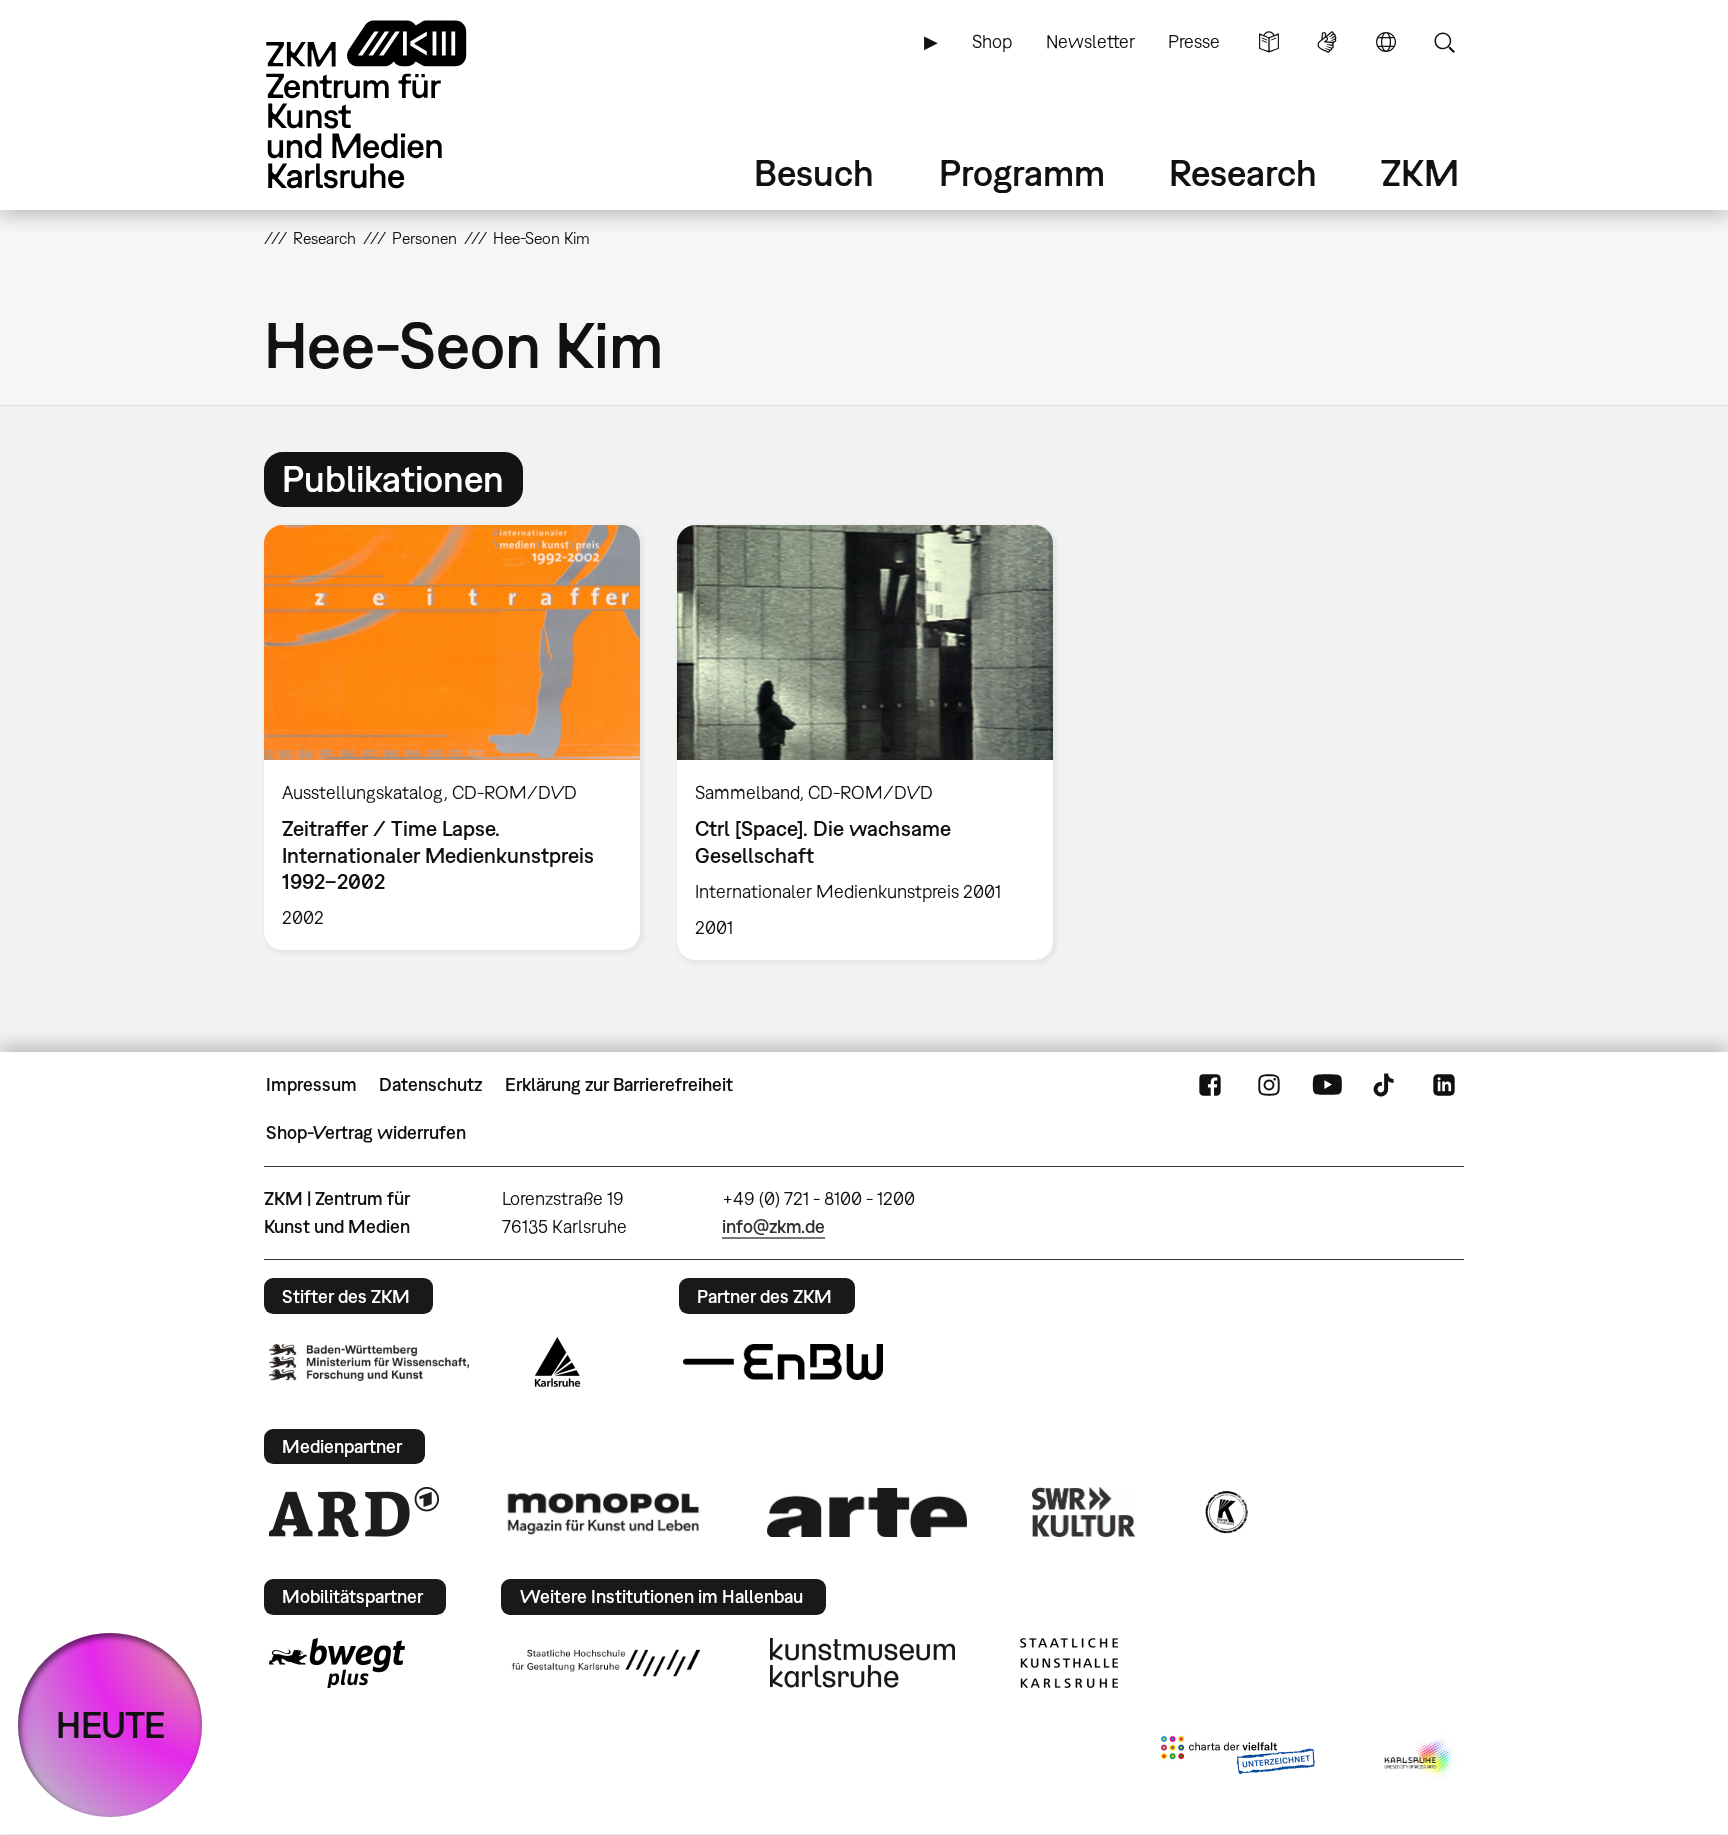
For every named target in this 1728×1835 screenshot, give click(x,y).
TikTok (1386, 1085)
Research (1243, 172)
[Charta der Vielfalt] (1237, 1759)
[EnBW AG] (783, 1362)
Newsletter (1090, 41)
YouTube (1327, 1085)
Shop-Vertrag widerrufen (366, 1132)
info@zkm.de (773, 1226)
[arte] (867, 1512)
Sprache (1386, 42)
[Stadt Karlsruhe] (557, 1362)
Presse (1194, 41)
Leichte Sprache (1269, 42)
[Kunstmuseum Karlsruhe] (862, 1663)
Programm (1022, 172)
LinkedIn (1444, 1085)
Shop (992, 41)
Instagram (1269, 1085)
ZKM (1420, 172)
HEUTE (110, 1724)
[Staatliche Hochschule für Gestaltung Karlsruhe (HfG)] (606, 1663)
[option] (452, 737)
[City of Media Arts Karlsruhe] (1420, 1759)
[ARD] (354, 1512)
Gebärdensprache (1327, 42)
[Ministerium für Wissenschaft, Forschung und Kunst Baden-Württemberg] (369, 1362)
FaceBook (1210, 1085)
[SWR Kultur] (1084, 1512)
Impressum (311, 1084)
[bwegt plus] (337, 1663)
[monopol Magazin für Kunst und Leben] (603, 1512)
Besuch (814, 172)
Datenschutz (430, 1084)
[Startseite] (394, 104)
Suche (1444, 42)
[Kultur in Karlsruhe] (1225, 1512)
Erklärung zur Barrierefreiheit (619, 1084)
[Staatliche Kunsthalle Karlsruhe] (1069, 1663)
